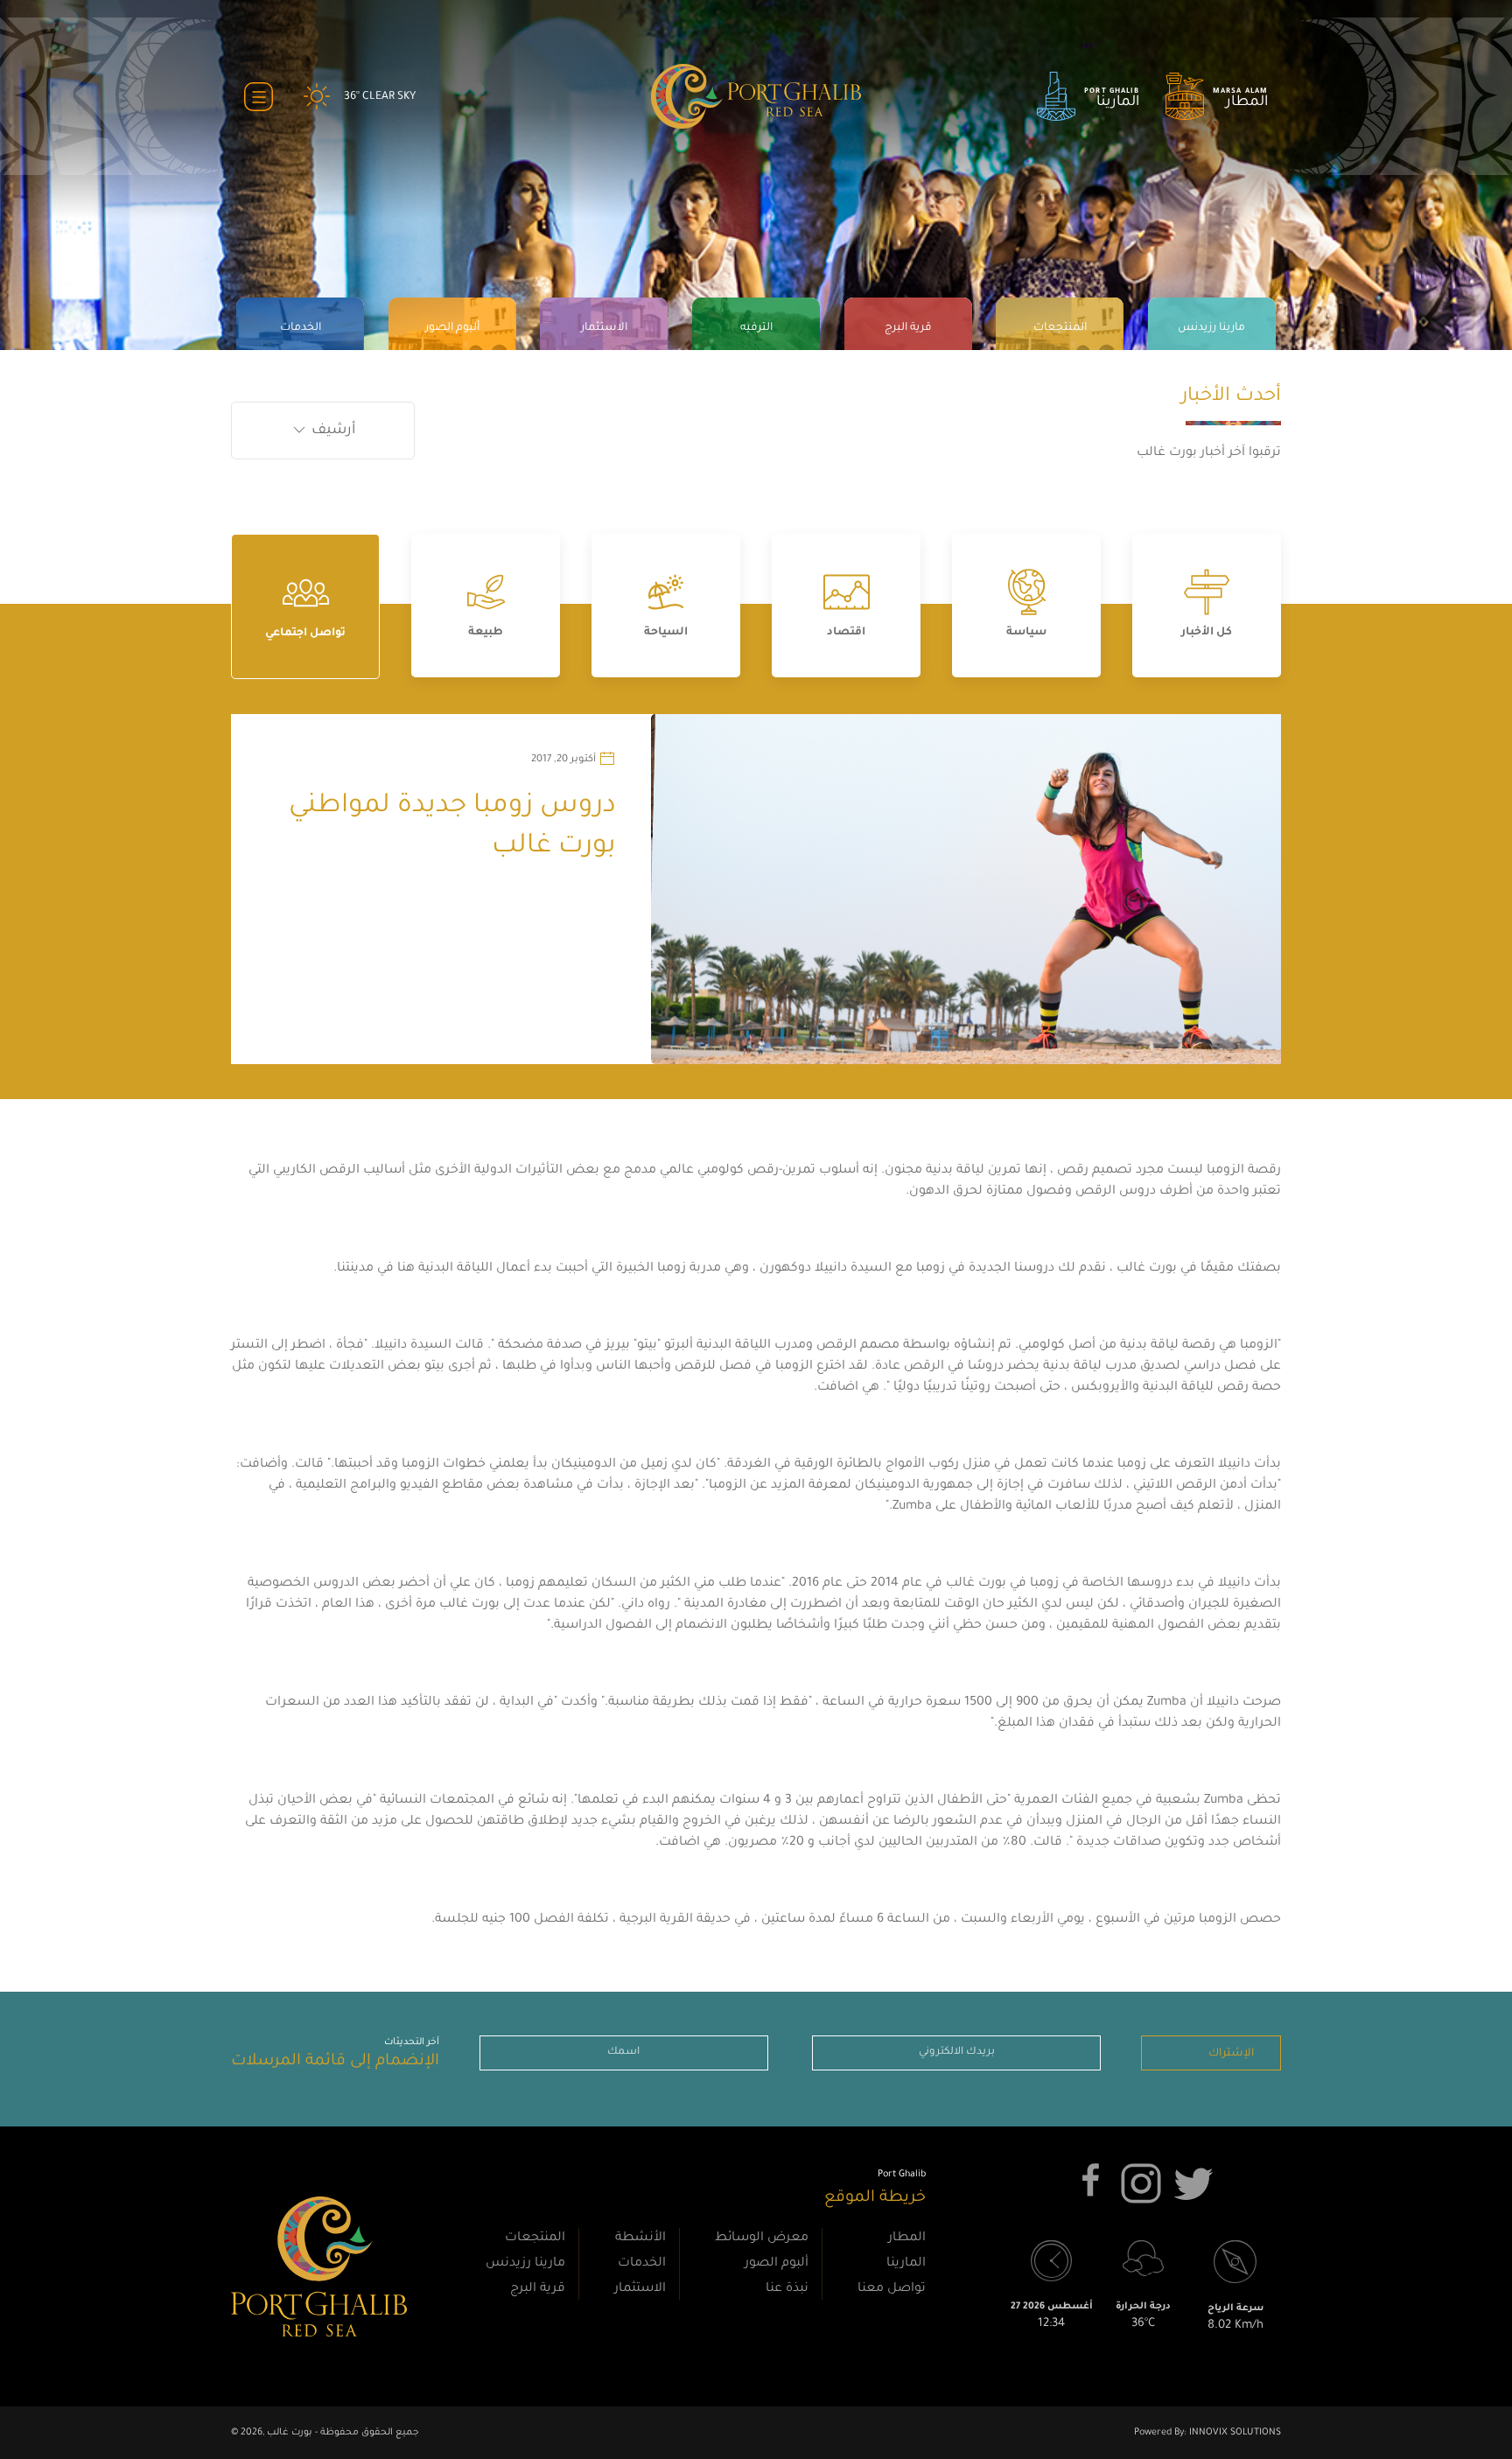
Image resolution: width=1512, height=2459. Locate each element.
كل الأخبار (1207, 633)
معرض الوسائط (762, 2238)
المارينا (906, 2264)
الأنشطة (640, 2238)
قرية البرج (538, 2289)
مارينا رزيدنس (525, 2264)
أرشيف (332, 431)
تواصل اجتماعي (305, 634)
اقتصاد (846, 633)
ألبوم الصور (777, 2264)
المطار (907, 2238)
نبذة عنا (787, 2289)
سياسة (1026, 633)
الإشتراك (1231, 2054)
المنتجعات (535, 2238)
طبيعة (486, 633)
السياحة (666, 633)
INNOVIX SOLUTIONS (1234, 2433)
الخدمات (642, 2264)
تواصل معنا (892, 2289)
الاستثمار (640, 2289)
